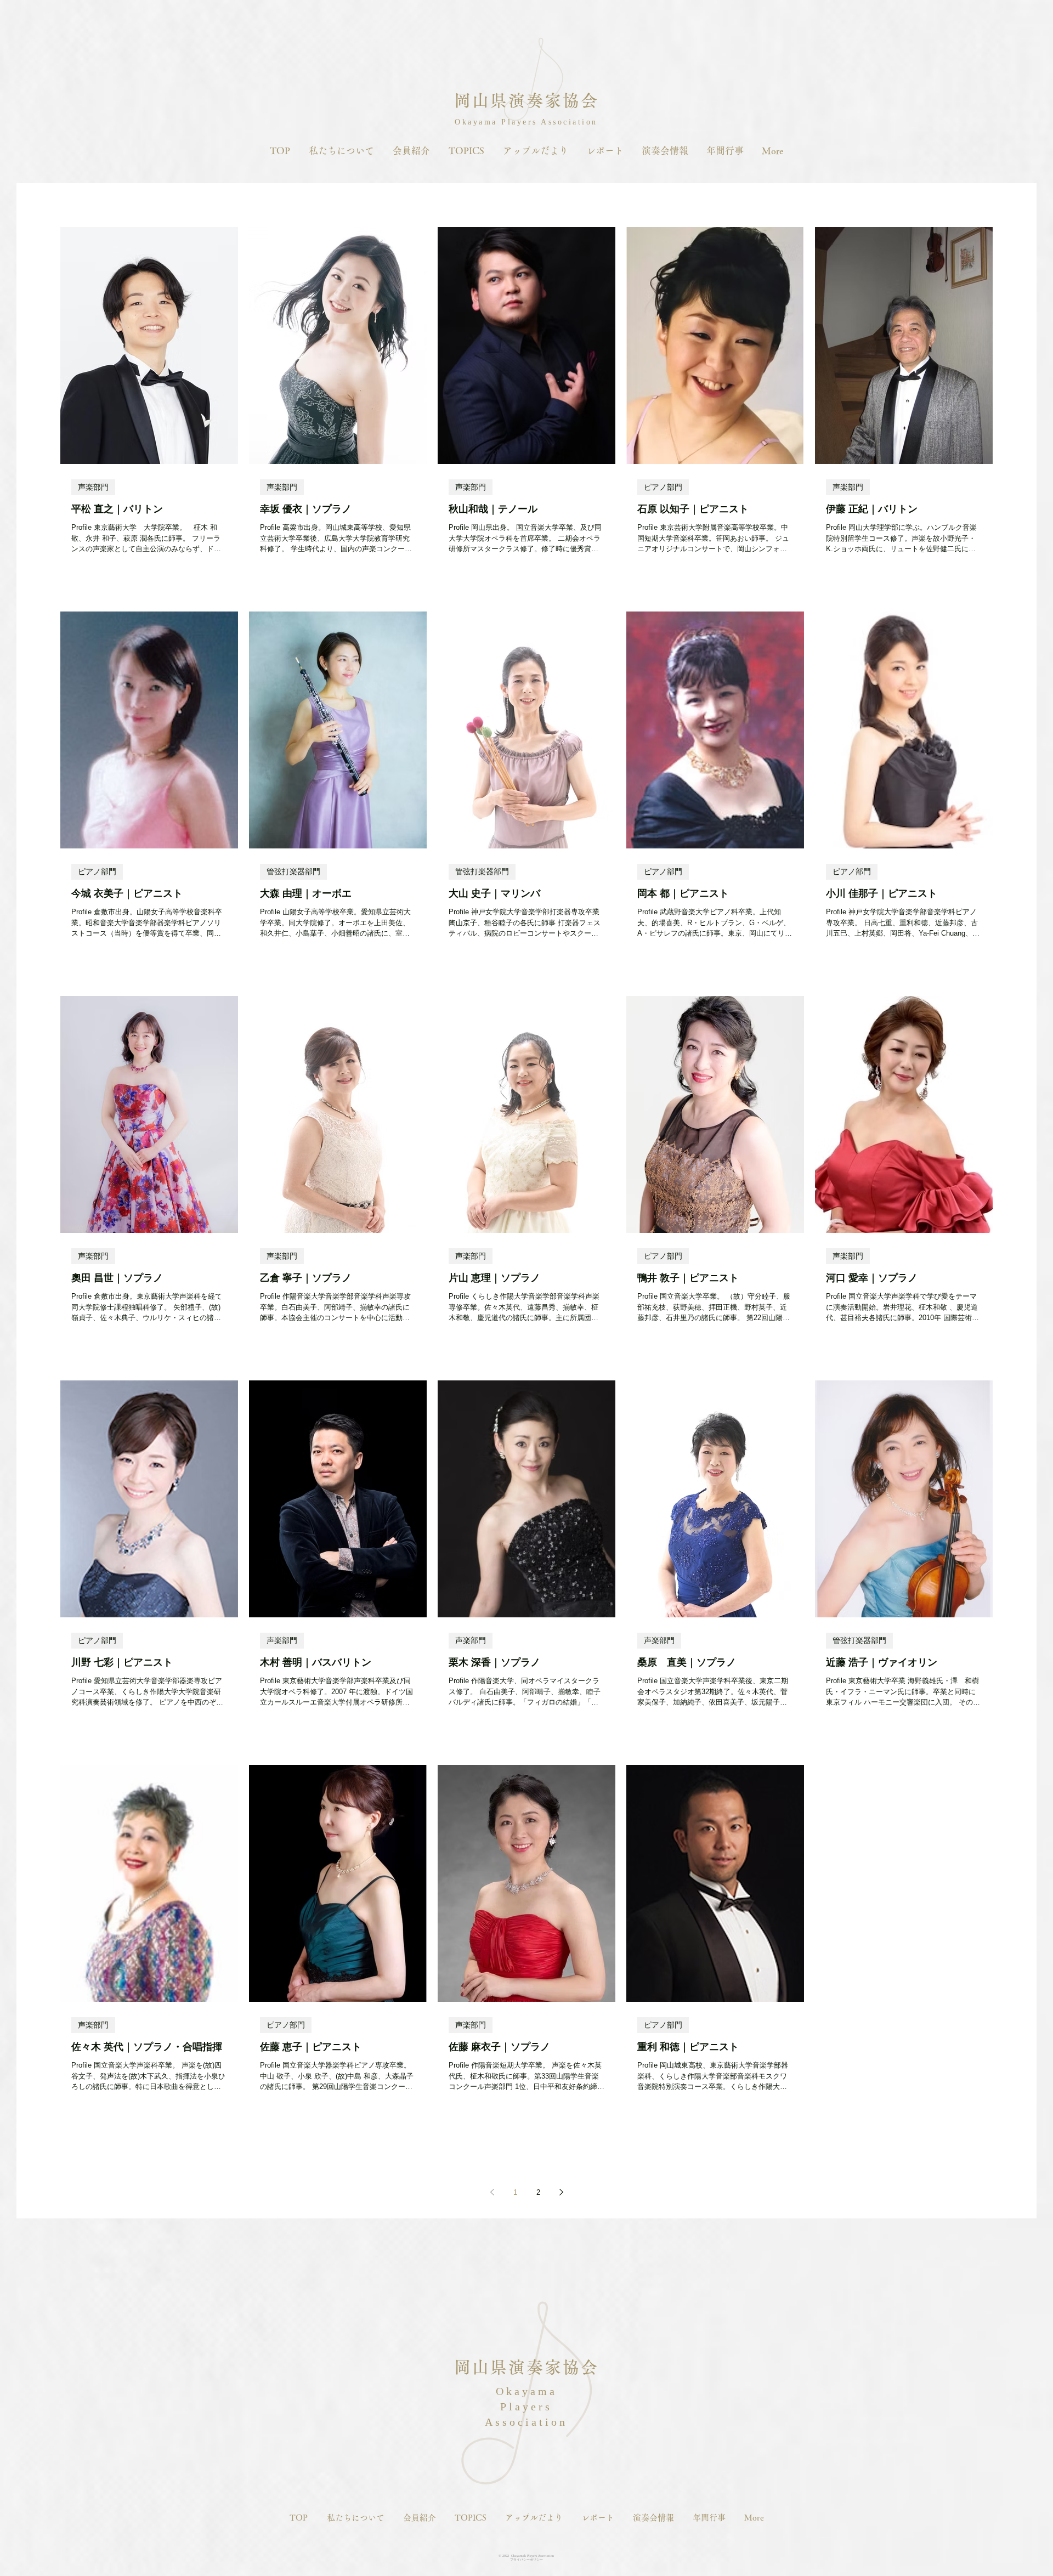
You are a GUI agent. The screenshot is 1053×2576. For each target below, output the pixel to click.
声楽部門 (93, 487)
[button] (341, 151)
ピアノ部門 (663, 487)
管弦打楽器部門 (293, 871)
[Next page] (561, 2192)
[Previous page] (492, 2192)
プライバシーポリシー (526, 2560)
